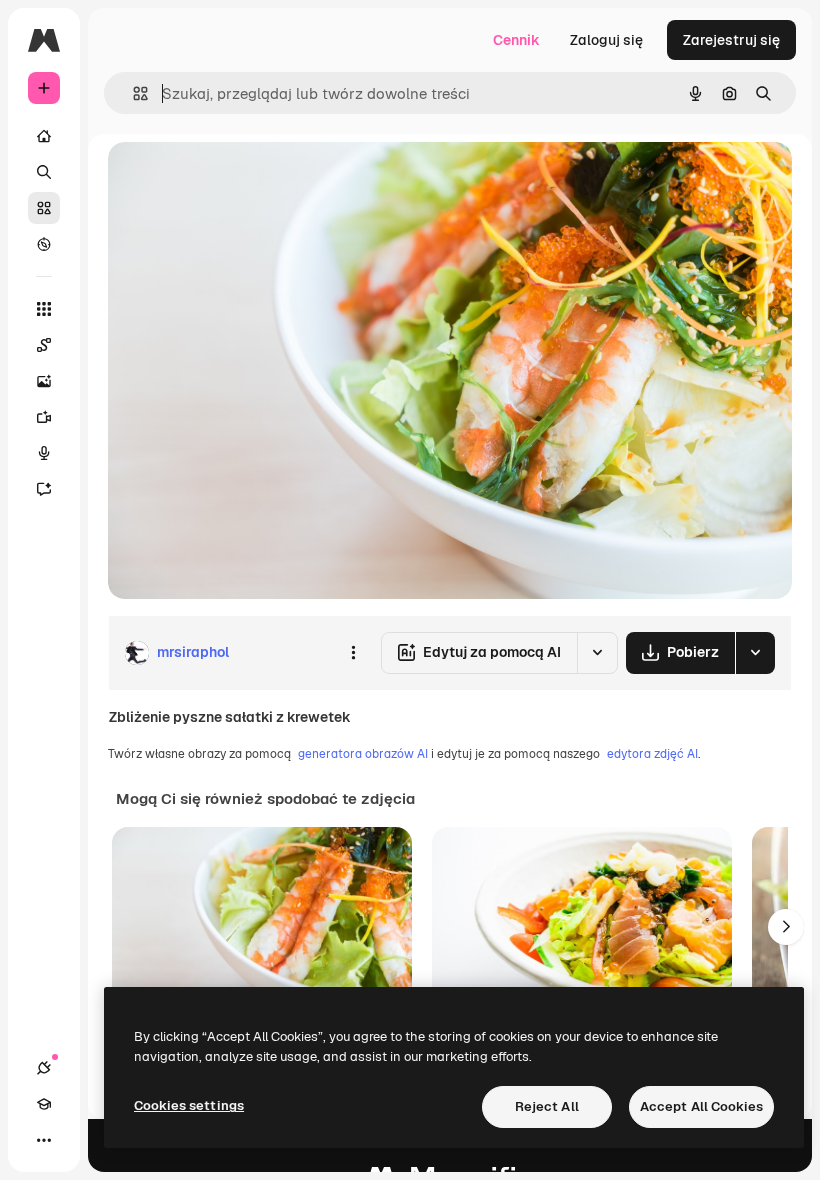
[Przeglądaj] (44, 244)
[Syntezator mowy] (44, 453)
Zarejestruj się (731, 40)
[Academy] (44, 1104)
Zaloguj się (606, 40)
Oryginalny (246, 179)
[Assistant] (44, 489)
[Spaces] (44, 345)
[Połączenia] (44, 1068)
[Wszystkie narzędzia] (44, 309)
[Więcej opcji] (353, 653)
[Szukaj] (44, 172)
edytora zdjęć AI (652, 754)
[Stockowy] (44, 208)
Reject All (547, 1106)
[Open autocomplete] (132, 93)
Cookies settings (189, 1105)
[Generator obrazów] (44, 381)
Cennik (516, 40)
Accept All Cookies (701, 1106)
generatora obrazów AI (363, 754)
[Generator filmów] (44, 417)
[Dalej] (786, 927)
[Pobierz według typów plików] (755, 653)
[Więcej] (44, 1140)
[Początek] (44, 136)
